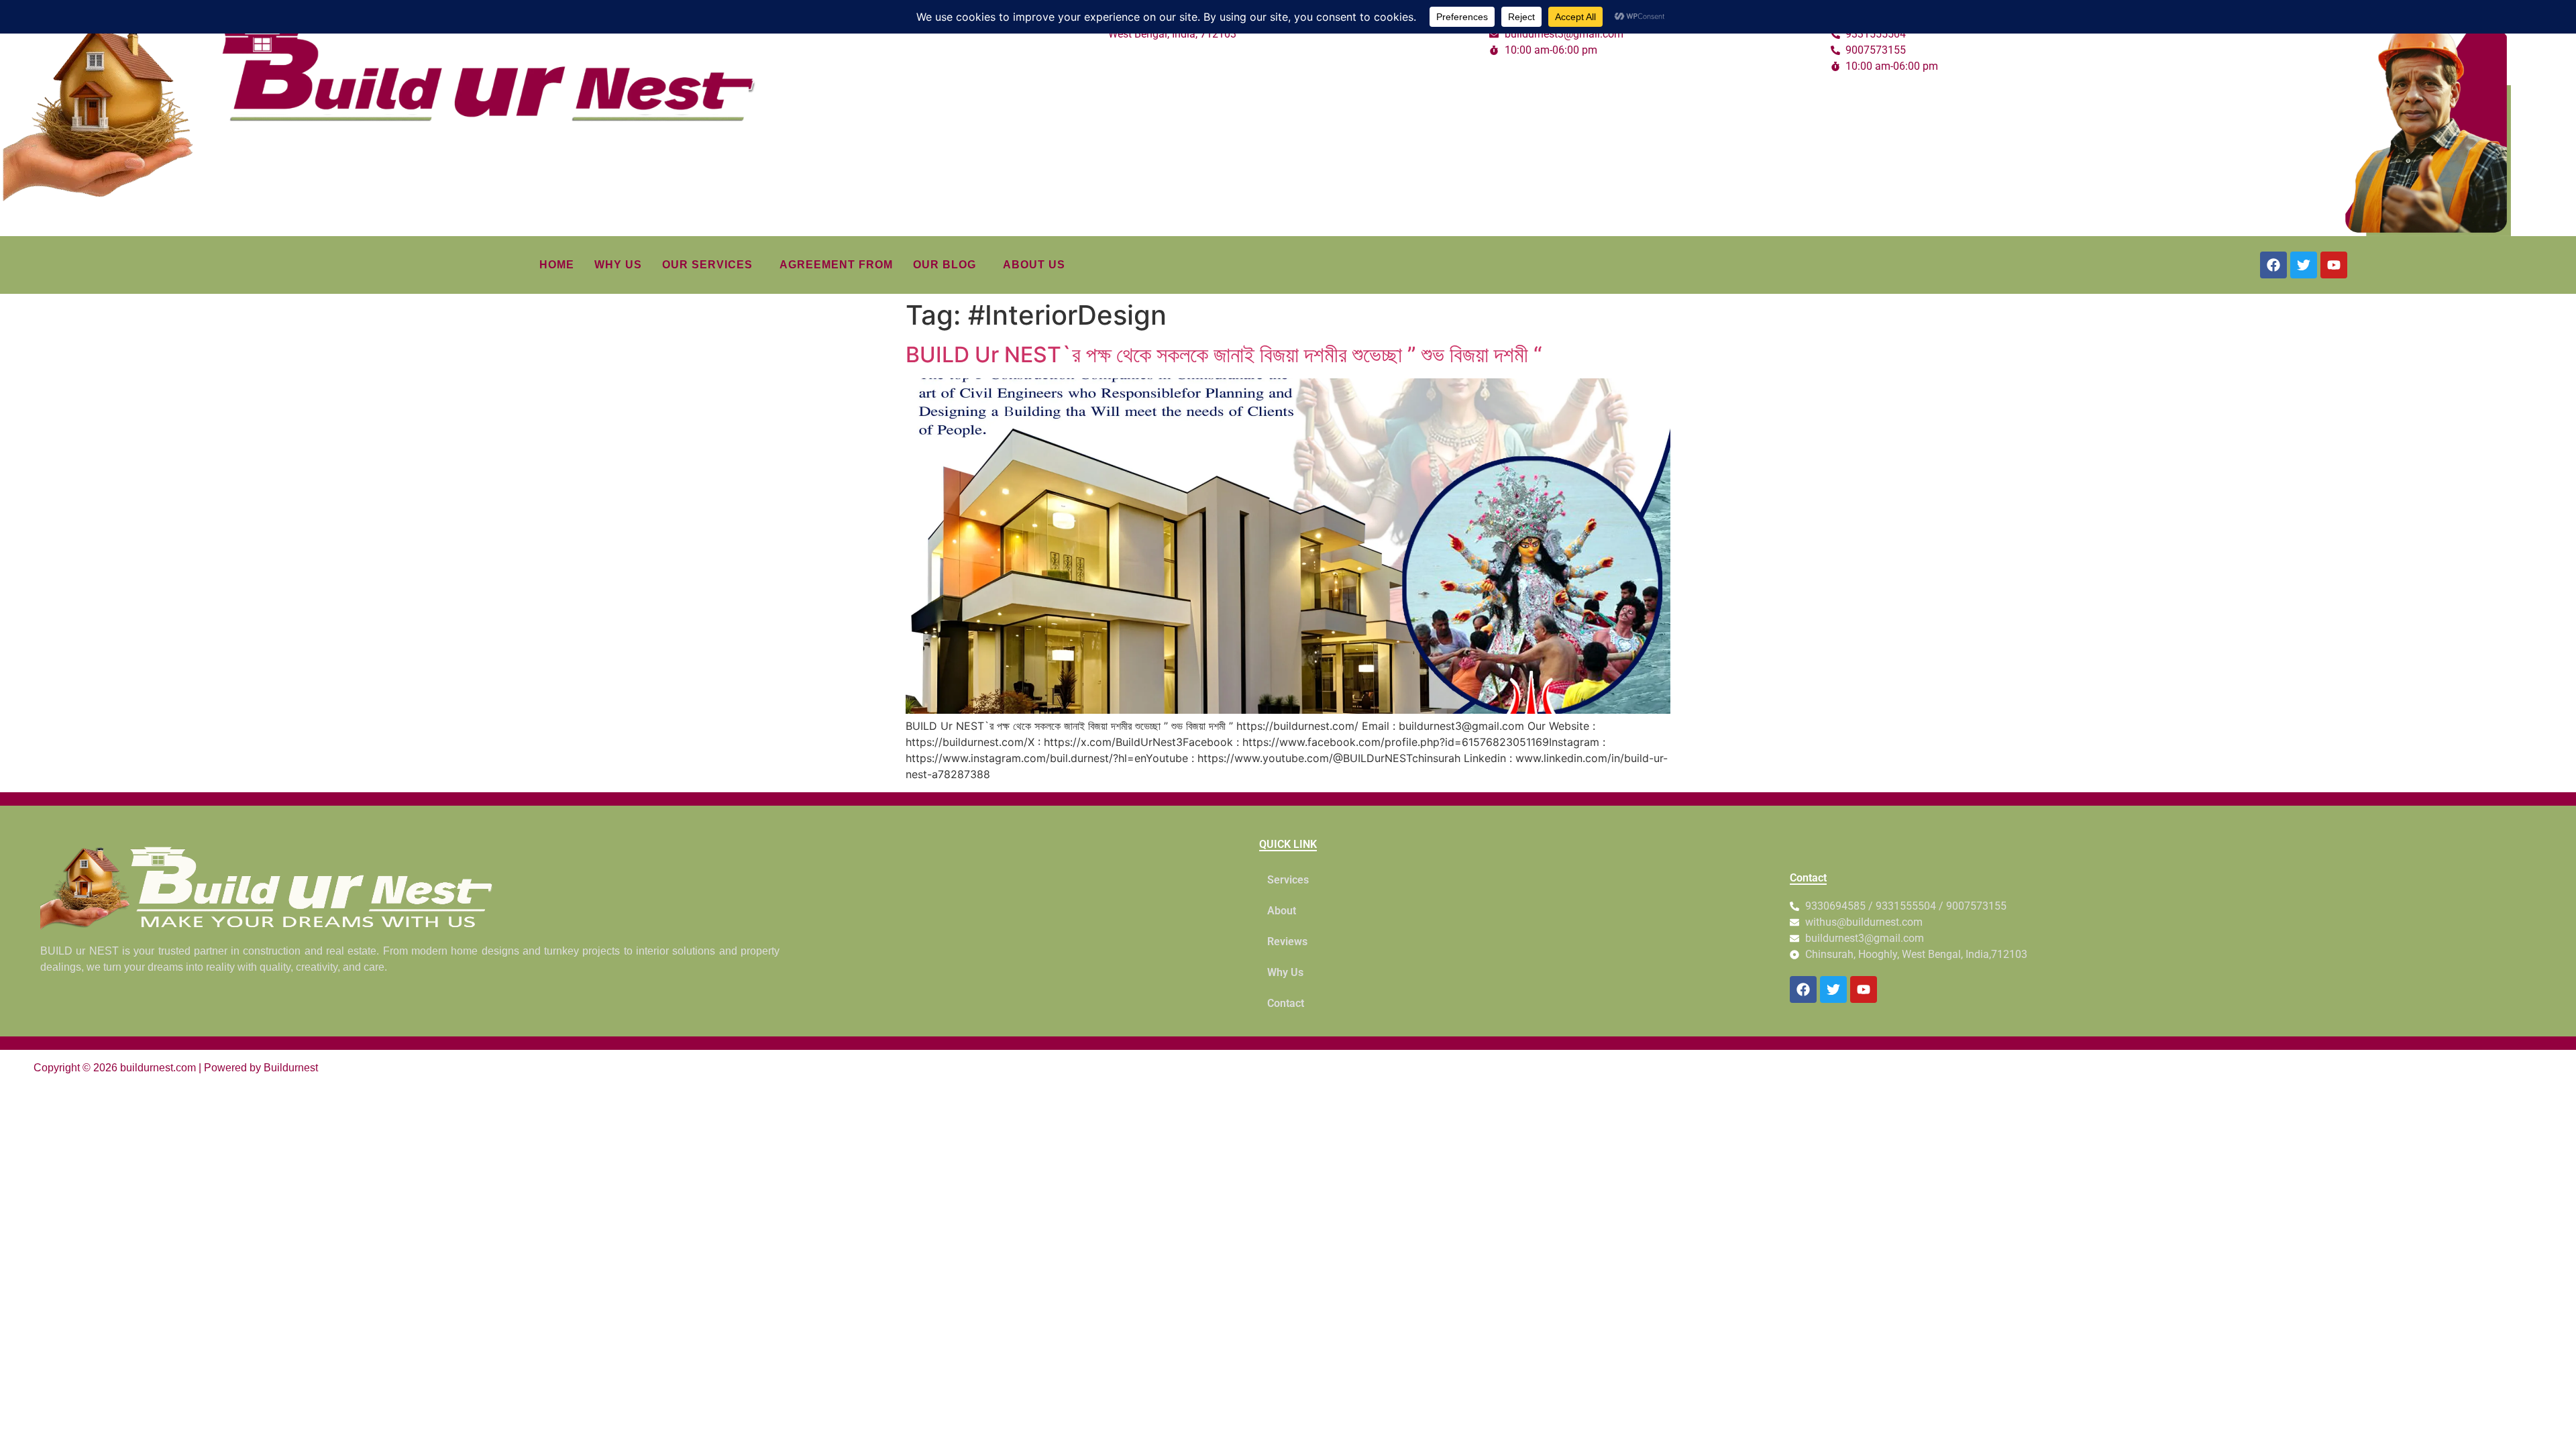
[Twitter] (2304, 265)
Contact (1286, 1003)
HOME (557, 265)
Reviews (1287, 942)
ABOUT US (1034, 265)
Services (1288, 880)
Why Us (1285, 972)
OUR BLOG (945, 265)
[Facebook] (2273, 265)
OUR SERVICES (707, 265)
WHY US (618, 265)
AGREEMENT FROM (836, 265)
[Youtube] (2334, 265)
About (1282, 911)
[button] (711, 265)
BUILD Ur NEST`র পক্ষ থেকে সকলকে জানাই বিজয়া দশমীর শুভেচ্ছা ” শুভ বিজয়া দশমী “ (1224, 355)
